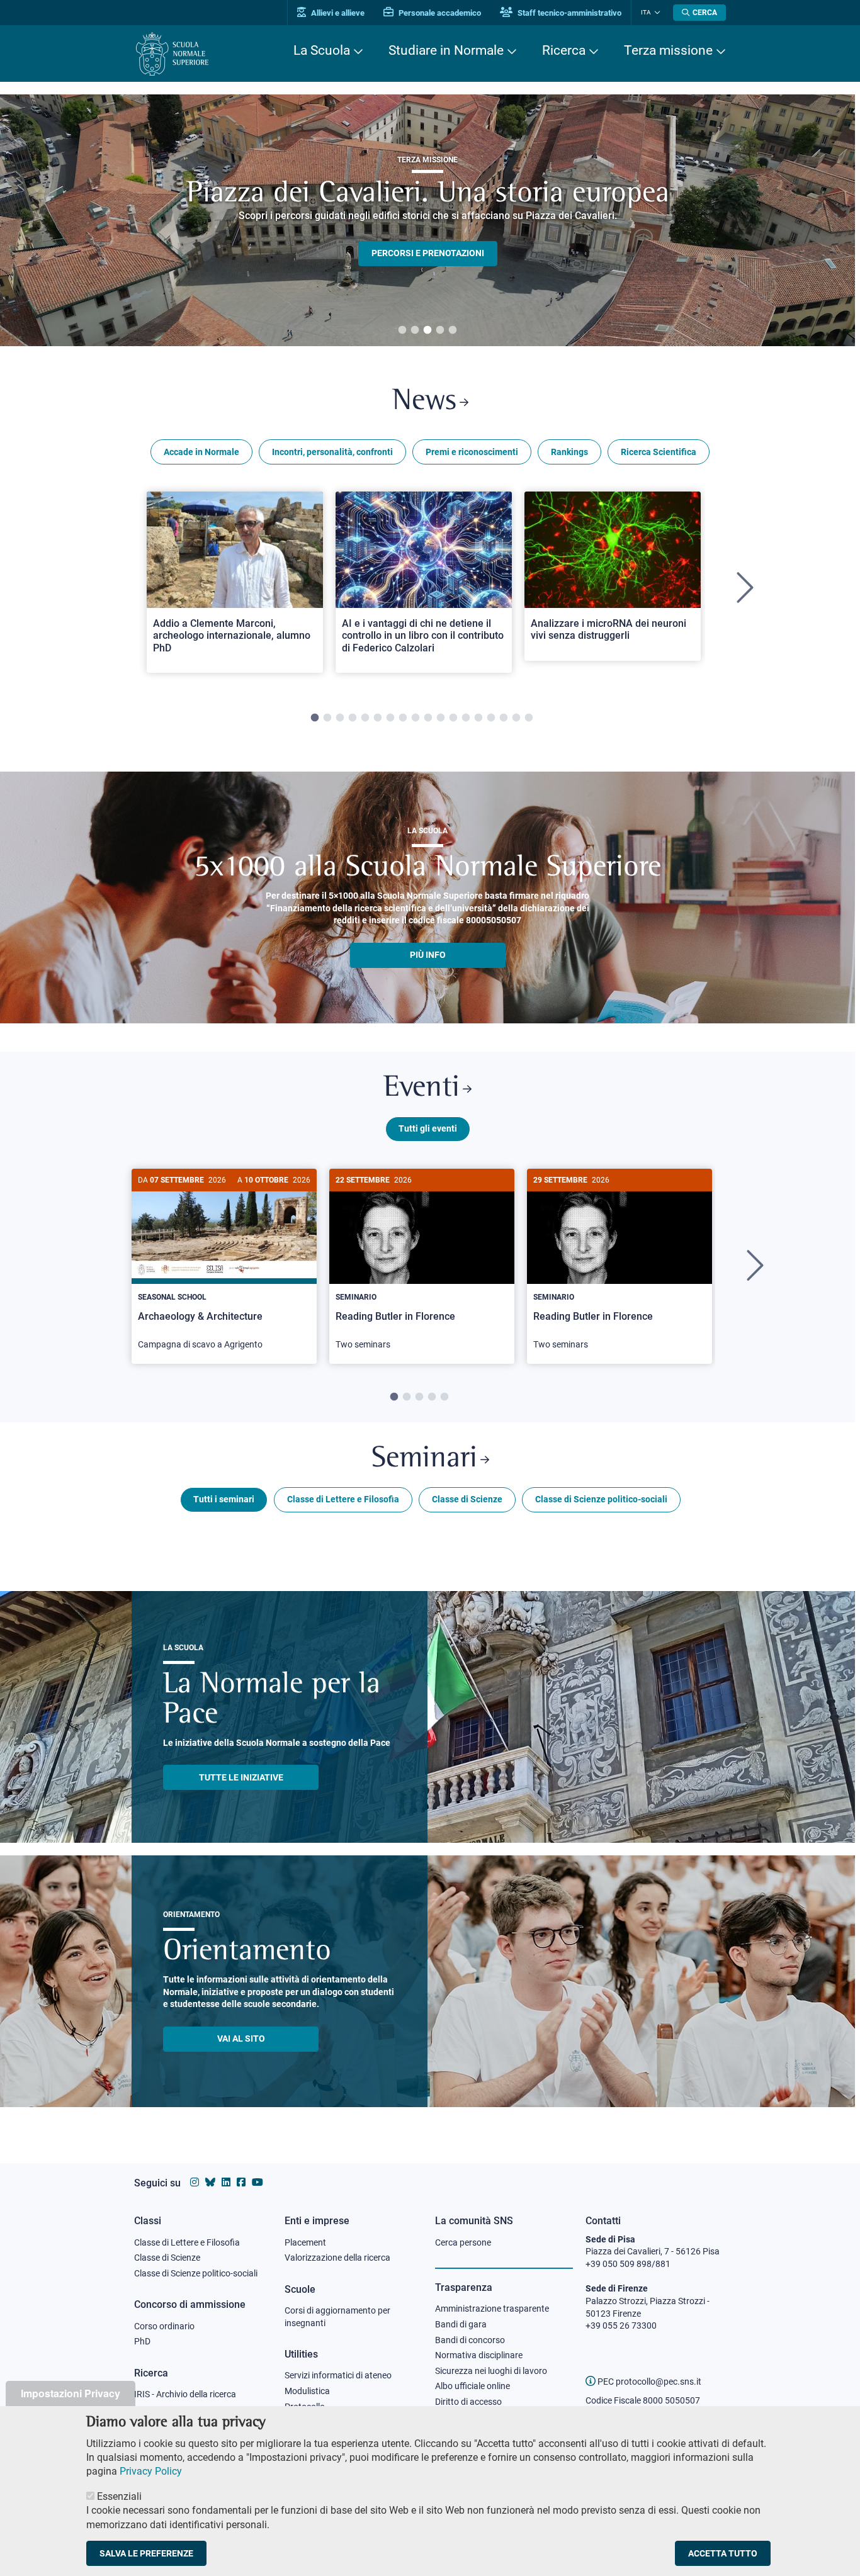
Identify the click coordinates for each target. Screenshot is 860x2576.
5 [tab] (453, 330)
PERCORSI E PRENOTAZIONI (428, 253)
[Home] (172, 54)
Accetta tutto (723, 2553)
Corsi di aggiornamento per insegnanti (337, 2317)
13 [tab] (466, 718)
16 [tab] (504, 718)
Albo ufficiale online (472, 2386)
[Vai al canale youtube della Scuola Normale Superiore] (257, 2182)
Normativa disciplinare (479, 2355)
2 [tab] (415, 330)
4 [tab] (440, 330)
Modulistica (307, 2391)
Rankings (569, 452)
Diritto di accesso (468, 2402)
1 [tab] (402, 330)
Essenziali (119, 2496)
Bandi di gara (461, 2324)
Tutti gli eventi (428, 1128)
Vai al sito (241, 2039)
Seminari (424, 1459)
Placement (305, 2242)
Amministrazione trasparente (492, 2309)
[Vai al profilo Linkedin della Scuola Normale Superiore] (226, 2182)
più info (428, 955)
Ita (646, 12)
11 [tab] (441, 718)
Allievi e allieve (337, 13)
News (424, 402)
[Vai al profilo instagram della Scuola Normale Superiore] (195, 2182)
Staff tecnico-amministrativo (569, 13)
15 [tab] (491, 718)
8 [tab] (403, 718)
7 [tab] (390, 718)
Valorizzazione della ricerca (337, 2258)
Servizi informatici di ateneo (338, 2375)
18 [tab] (529, 718)
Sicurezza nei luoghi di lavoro (491, 2371)
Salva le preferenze (146, 2553)
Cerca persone (463, 2242)
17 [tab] (516, 718)
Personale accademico (439, 13)
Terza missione (668, 50)
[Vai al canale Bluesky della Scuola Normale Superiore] (210, 2182)
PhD (142, 2341)
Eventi (422, 1088)
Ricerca (564, 50)
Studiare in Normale (446, 50)
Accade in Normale (201, 452)
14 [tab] (478, 718)
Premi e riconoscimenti (472, 452)
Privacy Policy (151, 2471)
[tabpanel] (427, 220)
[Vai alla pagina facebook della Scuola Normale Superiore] (241, 2182)
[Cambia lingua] (656, 13)
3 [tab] (427, 330)
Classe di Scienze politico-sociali (601, 1499)
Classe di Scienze (467, 1499)
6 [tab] (378, 718)
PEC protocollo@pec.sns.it (648, 2382)
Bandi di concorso (470, 2340)
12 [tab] (453, 718)
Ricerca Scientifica (659, 452)
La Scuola (322, 50)
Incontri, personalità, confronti (332, 452)
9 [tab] (416, 718)
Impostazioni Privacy (71, 2393)
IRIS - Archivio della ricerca (185, 2394)
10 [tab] (428, 718)
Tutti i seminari (224, 1499)
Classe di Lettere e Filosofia (343, 1499)
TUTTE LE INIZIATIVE (241, 1777)
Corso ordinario (164, 2326)
